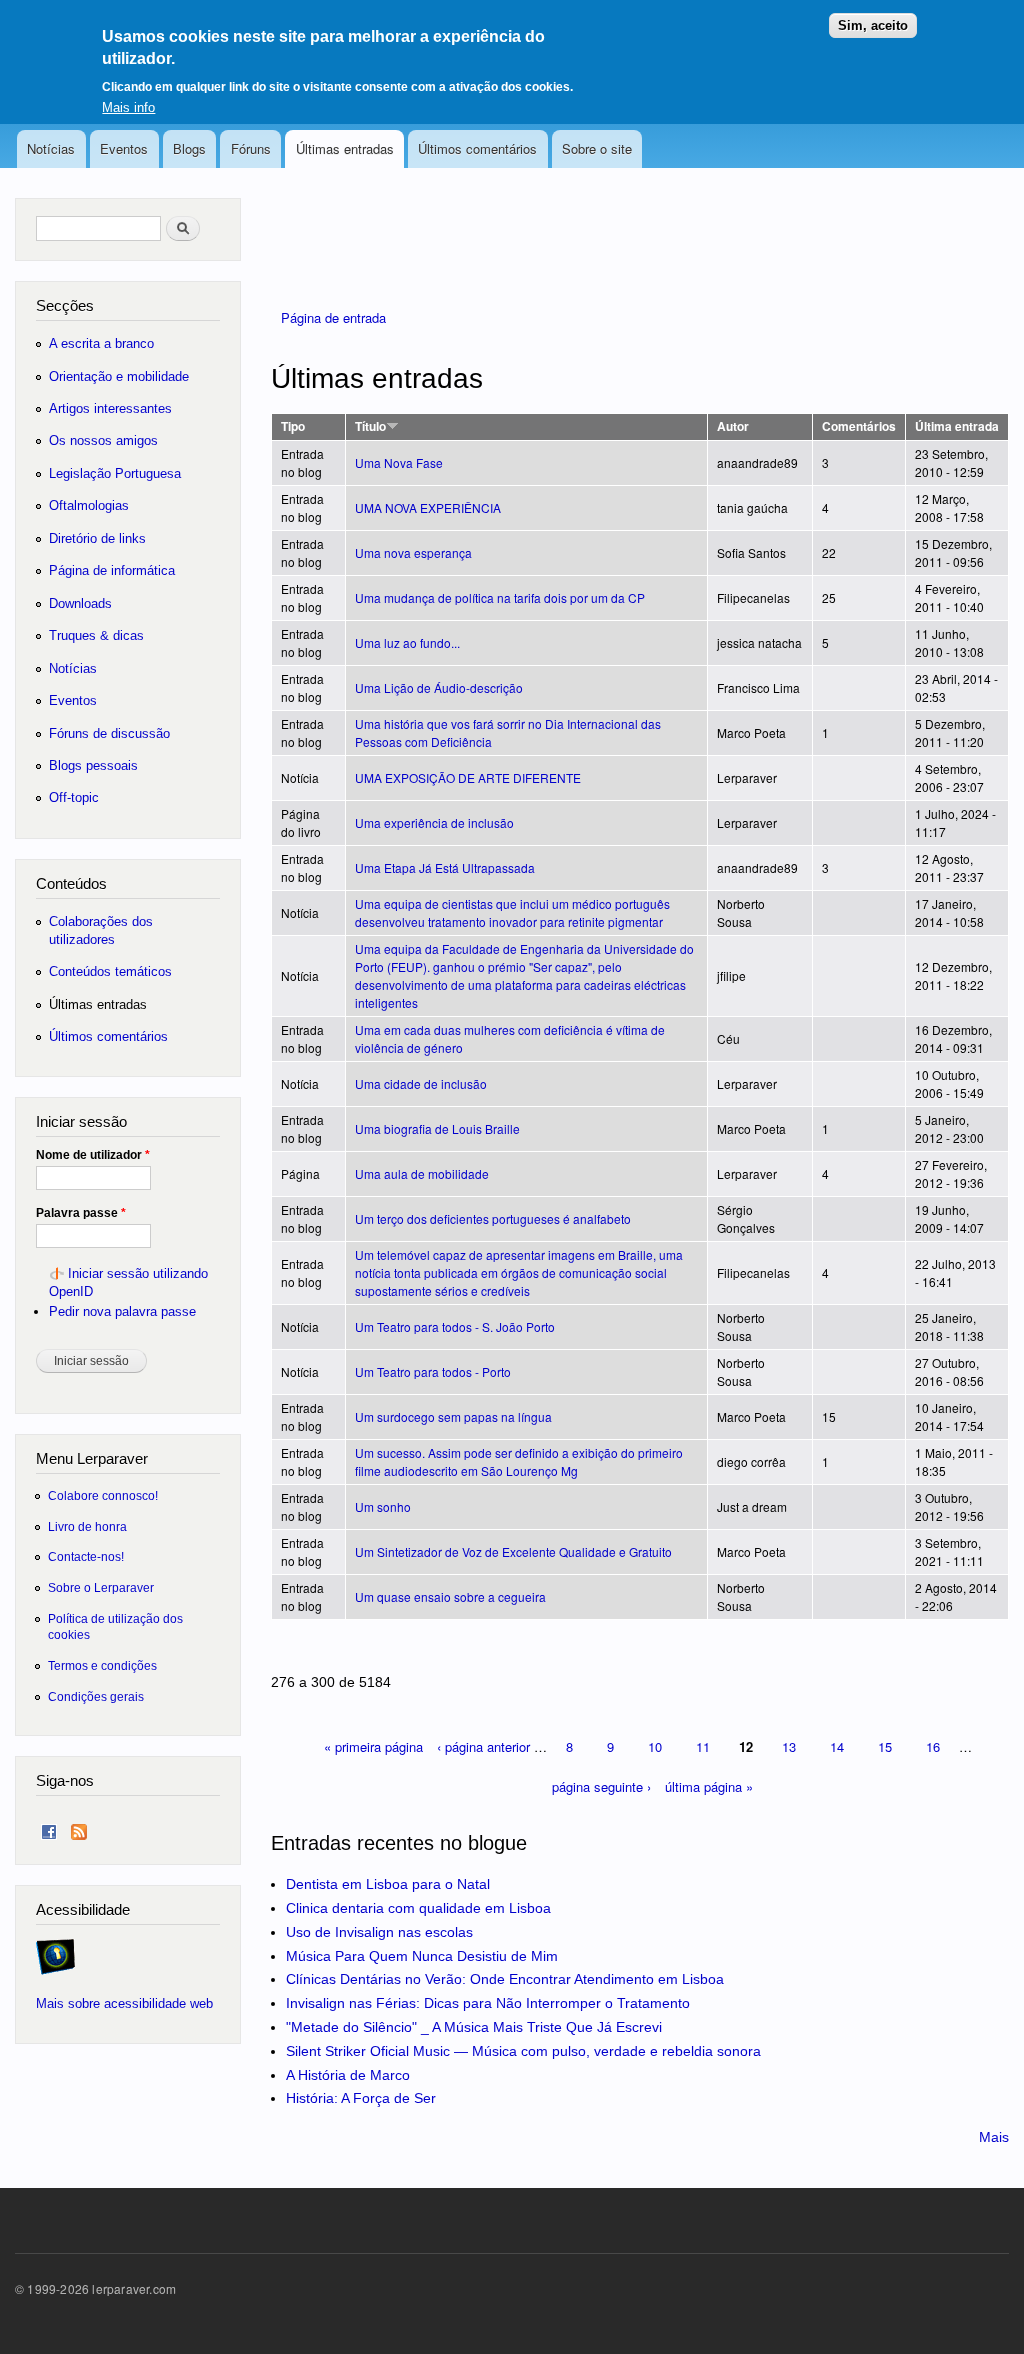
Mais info (128, 107)
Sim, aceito (873, 25)
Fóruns (251, 148)
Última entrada (957, 426)
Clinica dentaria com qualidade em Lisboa (418, 1908)
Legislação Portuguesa (115, 473)
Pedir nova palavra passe (122, 1311)
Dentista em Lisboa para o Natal (388, 1884)
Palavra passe (81, 1213)
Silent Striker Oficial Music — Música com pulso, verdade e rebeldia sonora (523, 2051)
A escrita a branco (101, 343)
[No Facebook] (49, 1827)
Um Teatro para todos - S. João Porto (455, 1326)
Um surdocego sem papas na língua (453, 1416)
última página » (709, 1786)
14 (837, 1746)
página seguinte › (601, 1786)
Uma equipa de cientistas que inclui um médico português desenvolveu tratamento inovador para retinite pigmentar (512, 912)
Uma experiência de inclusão (434, 822)
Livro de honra (87, 1526)
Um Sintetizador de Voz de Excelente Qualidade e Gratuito (513, 1551)
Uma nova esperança (413, 552)
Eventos (124, 148)
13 (789, 1746)
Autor (733, 426)
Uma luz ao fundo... (407, 642)
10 (655, 1746)
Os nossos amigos (103, 440)
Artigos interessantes (110, 408)
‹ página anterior (483, 1746)
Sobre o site (597, 148)
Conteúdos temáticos (110, 971)
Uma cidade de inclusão (421, 1083)
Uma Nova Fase (399, 462)
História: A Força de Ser (361, 2098)
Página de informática (112, 570)
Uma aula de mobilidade (422, 1173)
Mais (994, 2137)
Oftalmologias (89, 505)
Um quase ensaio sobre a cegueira (450, 1596)
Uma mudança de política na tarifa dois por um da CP (500, 597)
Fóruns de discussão (109, 733)
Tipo (293, 426)
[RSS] (79, 1827)
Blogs (189, 148)
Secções (65, 305)
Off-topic (74, 797)
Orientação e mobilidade (119, 376)
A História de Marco (348, 2075)
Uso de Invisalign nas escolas (379, 1932)
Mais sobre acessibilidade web (124, 2003)
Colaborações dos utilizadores (101, 930)
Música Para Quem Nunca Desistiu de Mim (422, 1956)
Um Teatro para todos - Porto (433, 1371)
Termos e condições (102, 1665)
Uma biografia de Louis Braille (437, 1128)
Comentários (859, 426)
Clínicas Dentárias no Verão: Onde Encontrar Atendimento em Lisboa (505, 1979)
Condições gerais (96, 1696)
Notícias (51, 148)
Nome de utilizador (93, 1155)
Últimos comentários (477, 148)
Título (370, 426)
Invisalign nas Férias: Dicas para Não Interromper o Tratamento (488, 2003)
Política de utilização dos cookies (115, 1626)
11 (703, 1746)
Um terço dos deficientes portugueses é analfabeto (493, 1218)
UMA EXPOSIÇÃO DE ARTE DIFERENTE (468, 777)
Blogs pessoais (93, 765)
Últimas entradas (345, 148)
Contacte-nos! (86, 1556)
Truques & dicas (96, 635)
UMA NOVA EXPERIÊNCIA (428, 507)
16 (933, 1746)
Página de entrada (333, 317)
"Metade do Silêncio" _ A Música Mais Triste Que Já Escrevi (474, 2027)
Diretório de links (97, 538)
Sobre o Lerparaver (101, 1587)
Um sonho (383, 1506)
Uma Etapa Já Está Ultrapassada (445, 867)
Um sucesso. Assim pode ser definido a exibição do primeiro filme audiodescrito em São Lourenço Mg (519, 1461)
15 (885, 1746)
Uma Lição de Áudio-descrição (439, 687)
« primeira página (373, 1746)
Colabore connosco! (103, 1495)
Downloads (80, 603)
